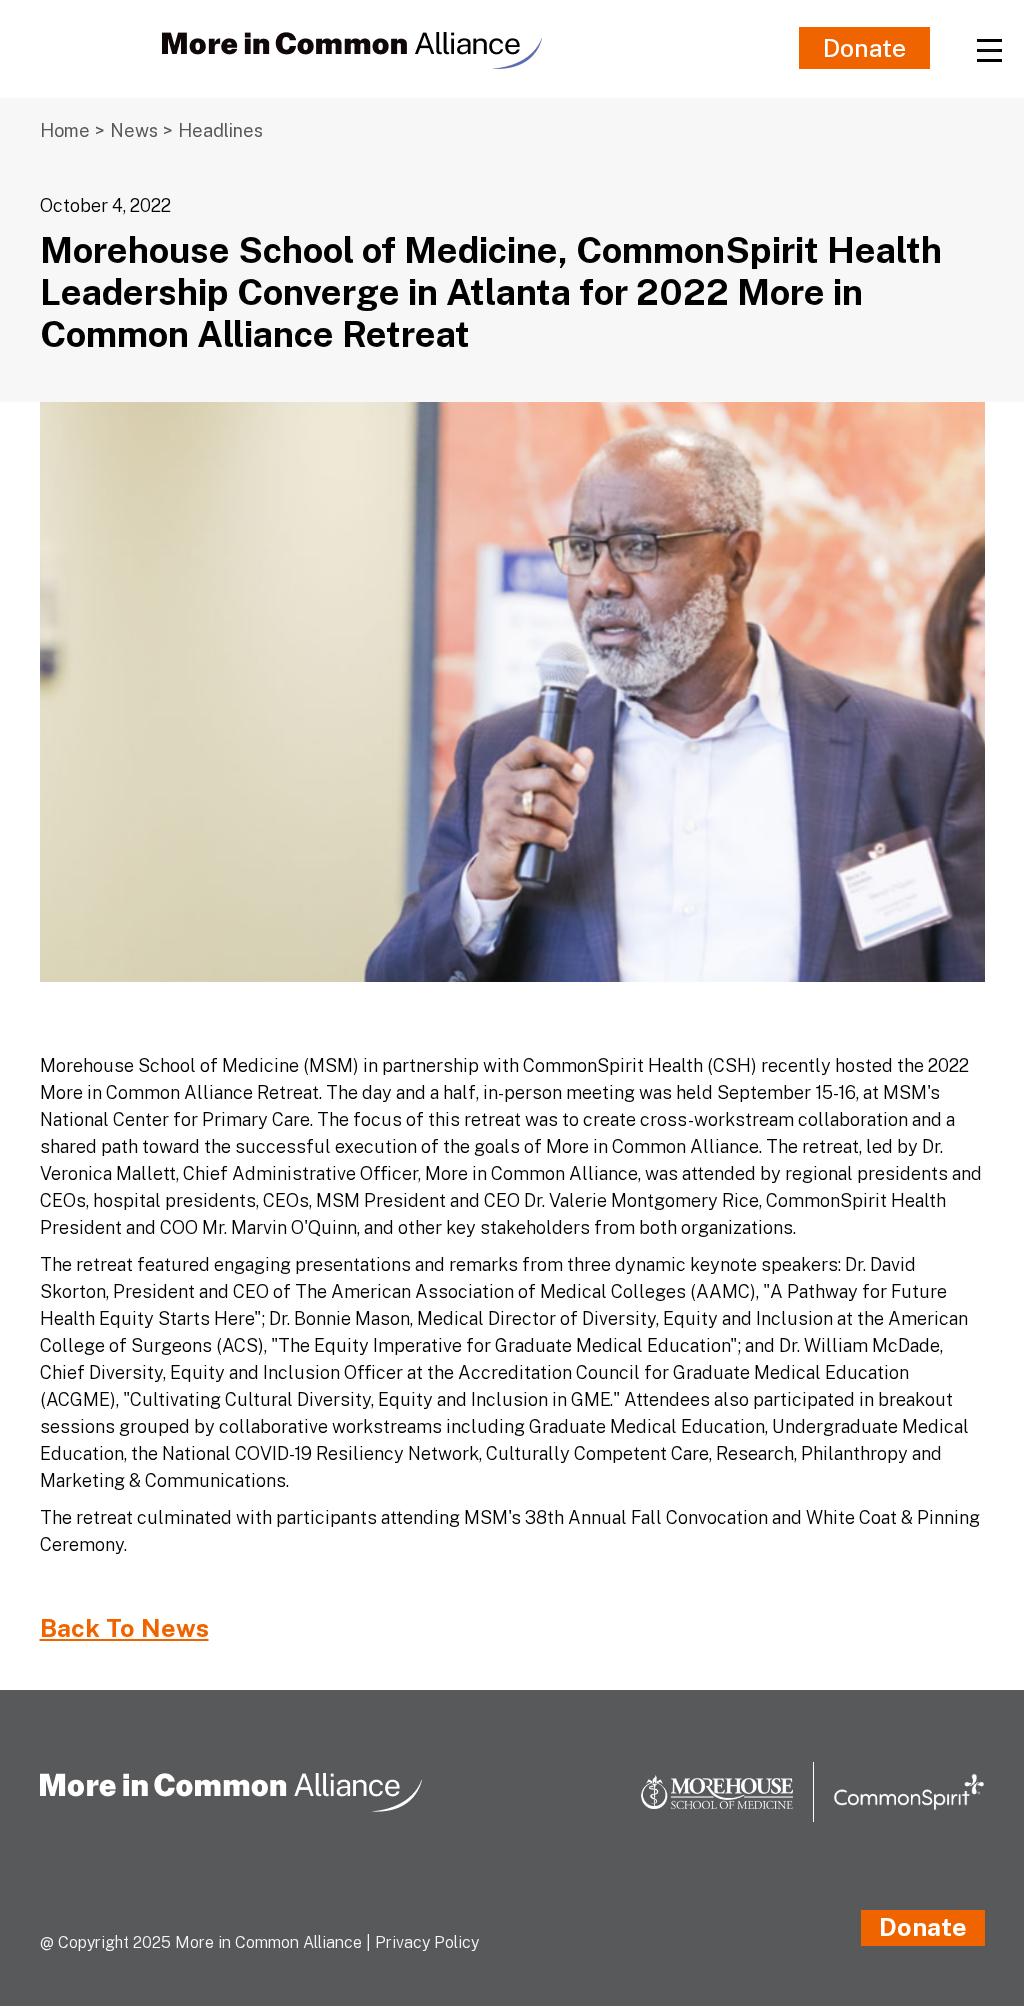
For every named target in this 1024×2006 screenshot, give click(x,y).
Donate (864, 48)
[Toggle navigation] (989, 49)
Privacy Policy (427, 1942)
